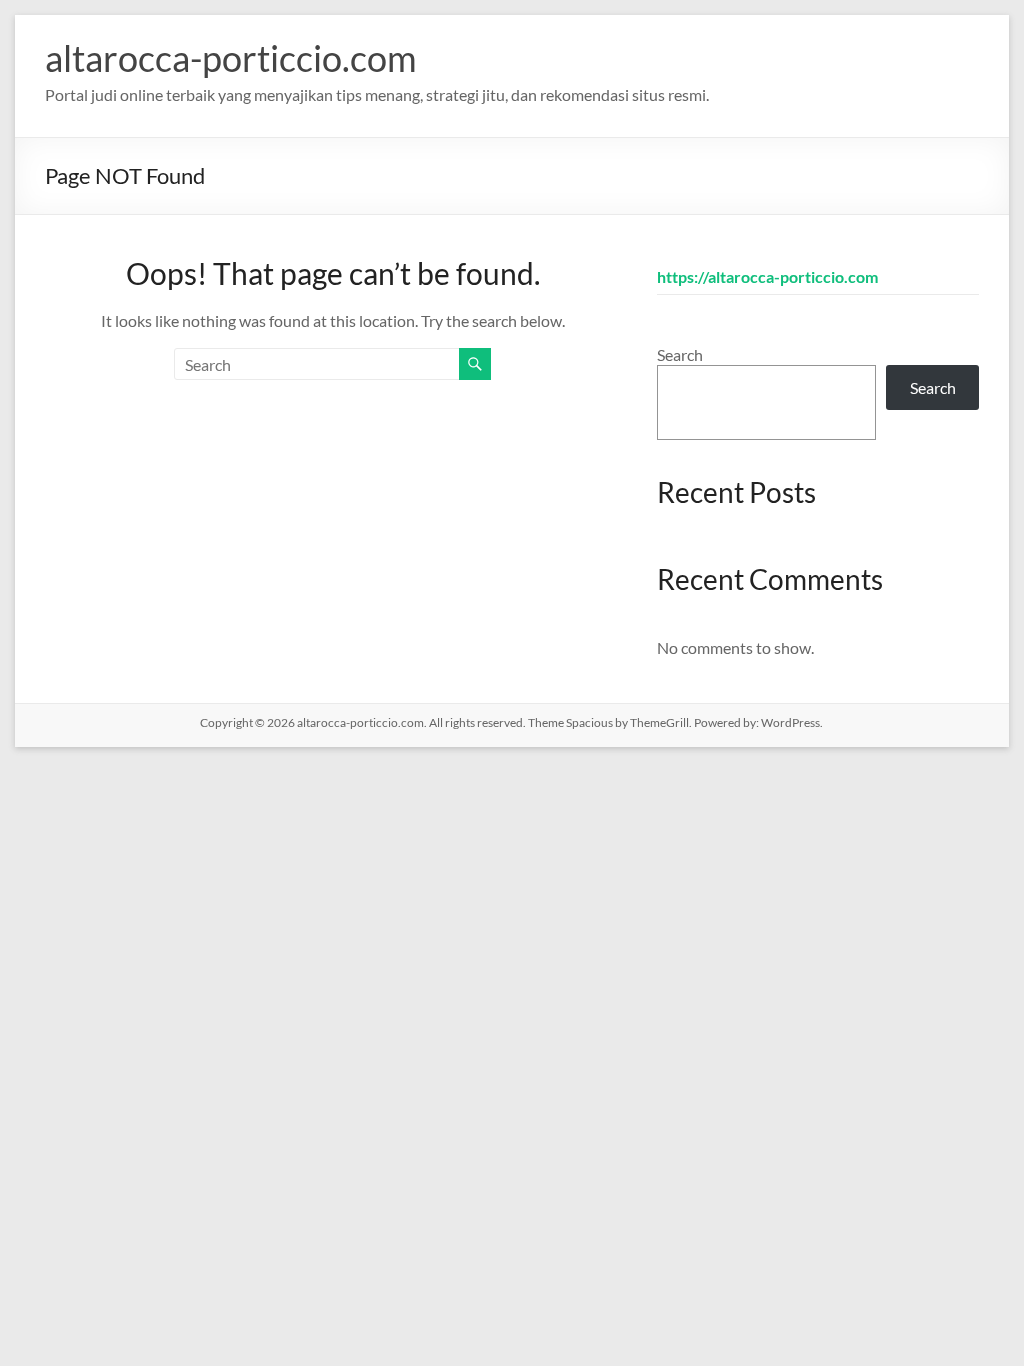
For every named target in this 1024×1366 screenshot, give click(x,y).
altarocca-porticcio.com (231, 58)
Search (680, 354)
